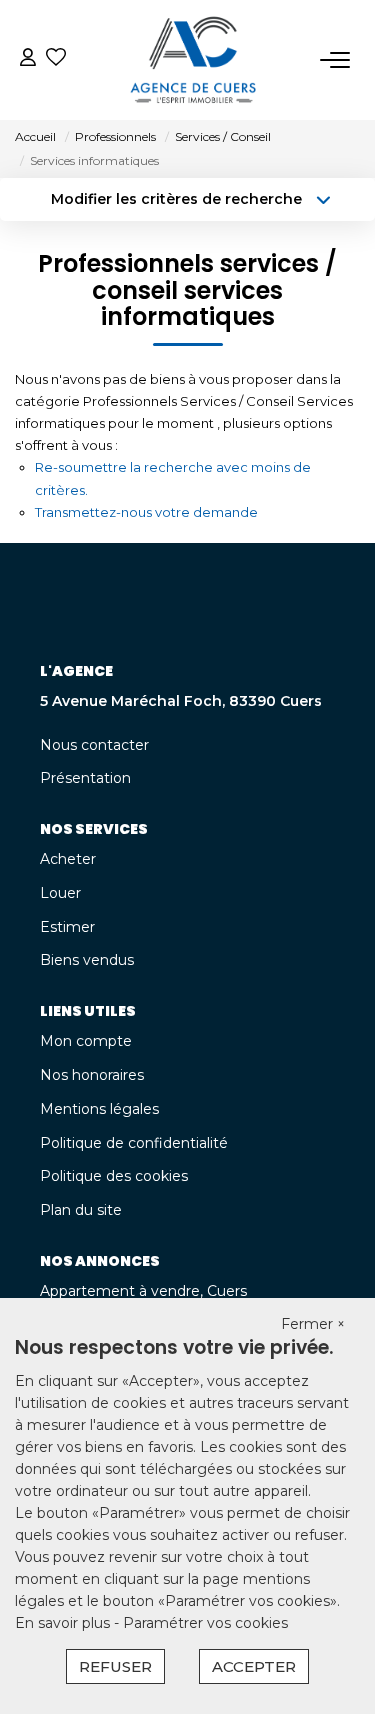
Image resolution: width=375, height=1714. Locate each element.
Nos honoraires (92, 1075)
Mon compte (86, 1041)
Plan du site (81, 1210)
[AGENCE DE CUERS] (193, 60)
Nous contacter (94, 745)
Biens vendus (87, 960)
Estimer (67, 927)
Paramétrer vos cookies (205, 1623)
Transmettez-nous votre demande (146, 512)
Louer (60, 893)
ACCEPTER (254, 1666)
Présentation (85, 778)
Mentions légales (99, 1109)
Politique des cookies (114, 1176)
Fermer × (313, 1324)
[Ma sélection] (56, 59)
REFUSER (115, 1666)
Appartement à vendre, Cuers (143, 1291)
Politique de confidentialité (134, 1143)
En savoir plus (64, 1623)
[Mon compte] (28, 59)
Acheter (68, 859)
